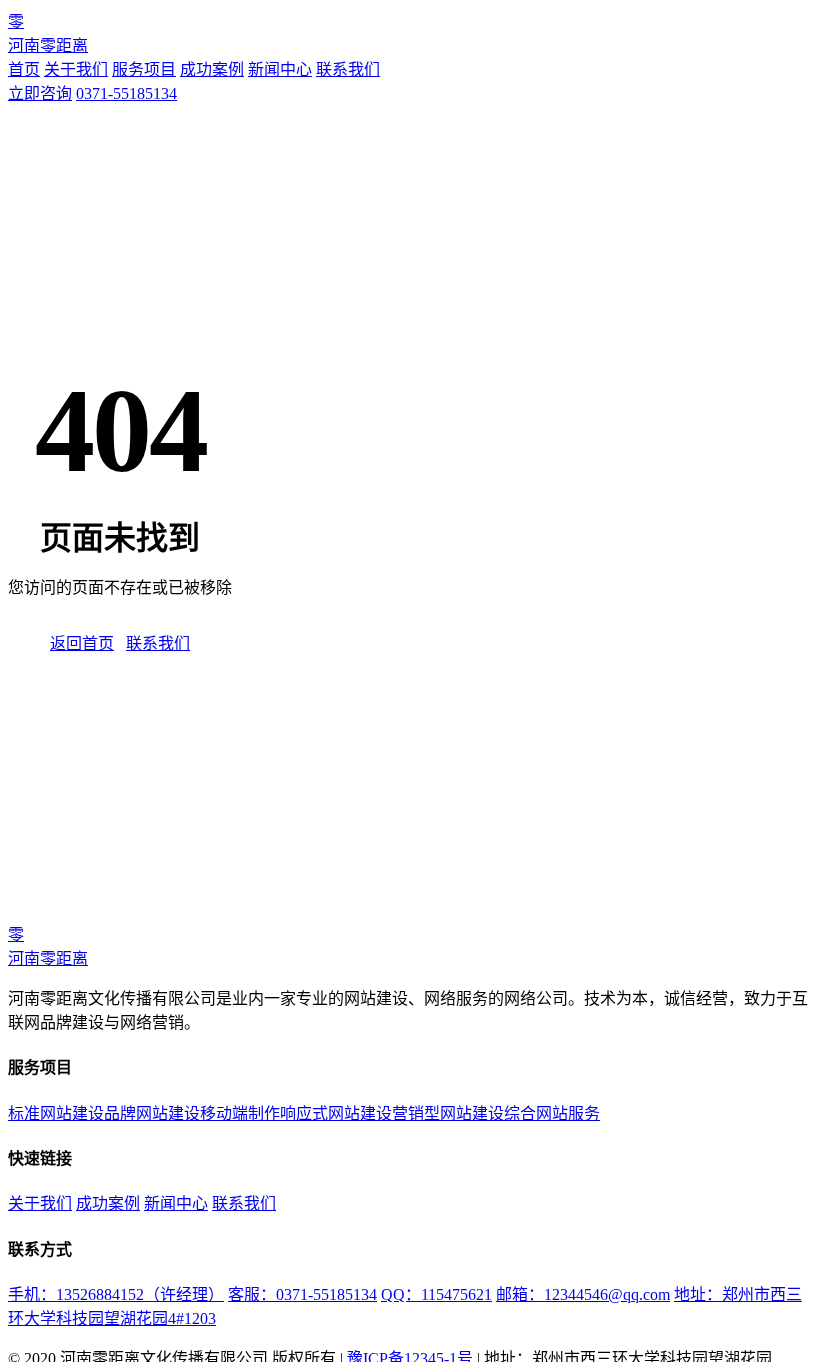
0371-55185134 (126, 93)
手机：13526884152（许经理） (116, 1294)
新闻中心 (280, 69)
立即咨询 (40, 93)
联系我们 (348, 69)
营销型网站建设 (448, 1113)
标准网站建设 (56, 1113)
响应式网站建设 (336, 1113)
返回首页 (82, 643)
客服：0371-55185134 (302, 1294)
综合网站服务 (552, 1113)
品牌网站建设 (152, 1113)
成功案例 (212, 69)
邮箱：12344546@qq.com (583, 1294)
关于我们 (76, 69)
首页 (24, 69)
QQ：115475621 (436, 1294)
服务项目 (144, 69)
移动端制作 (240, 1113)
